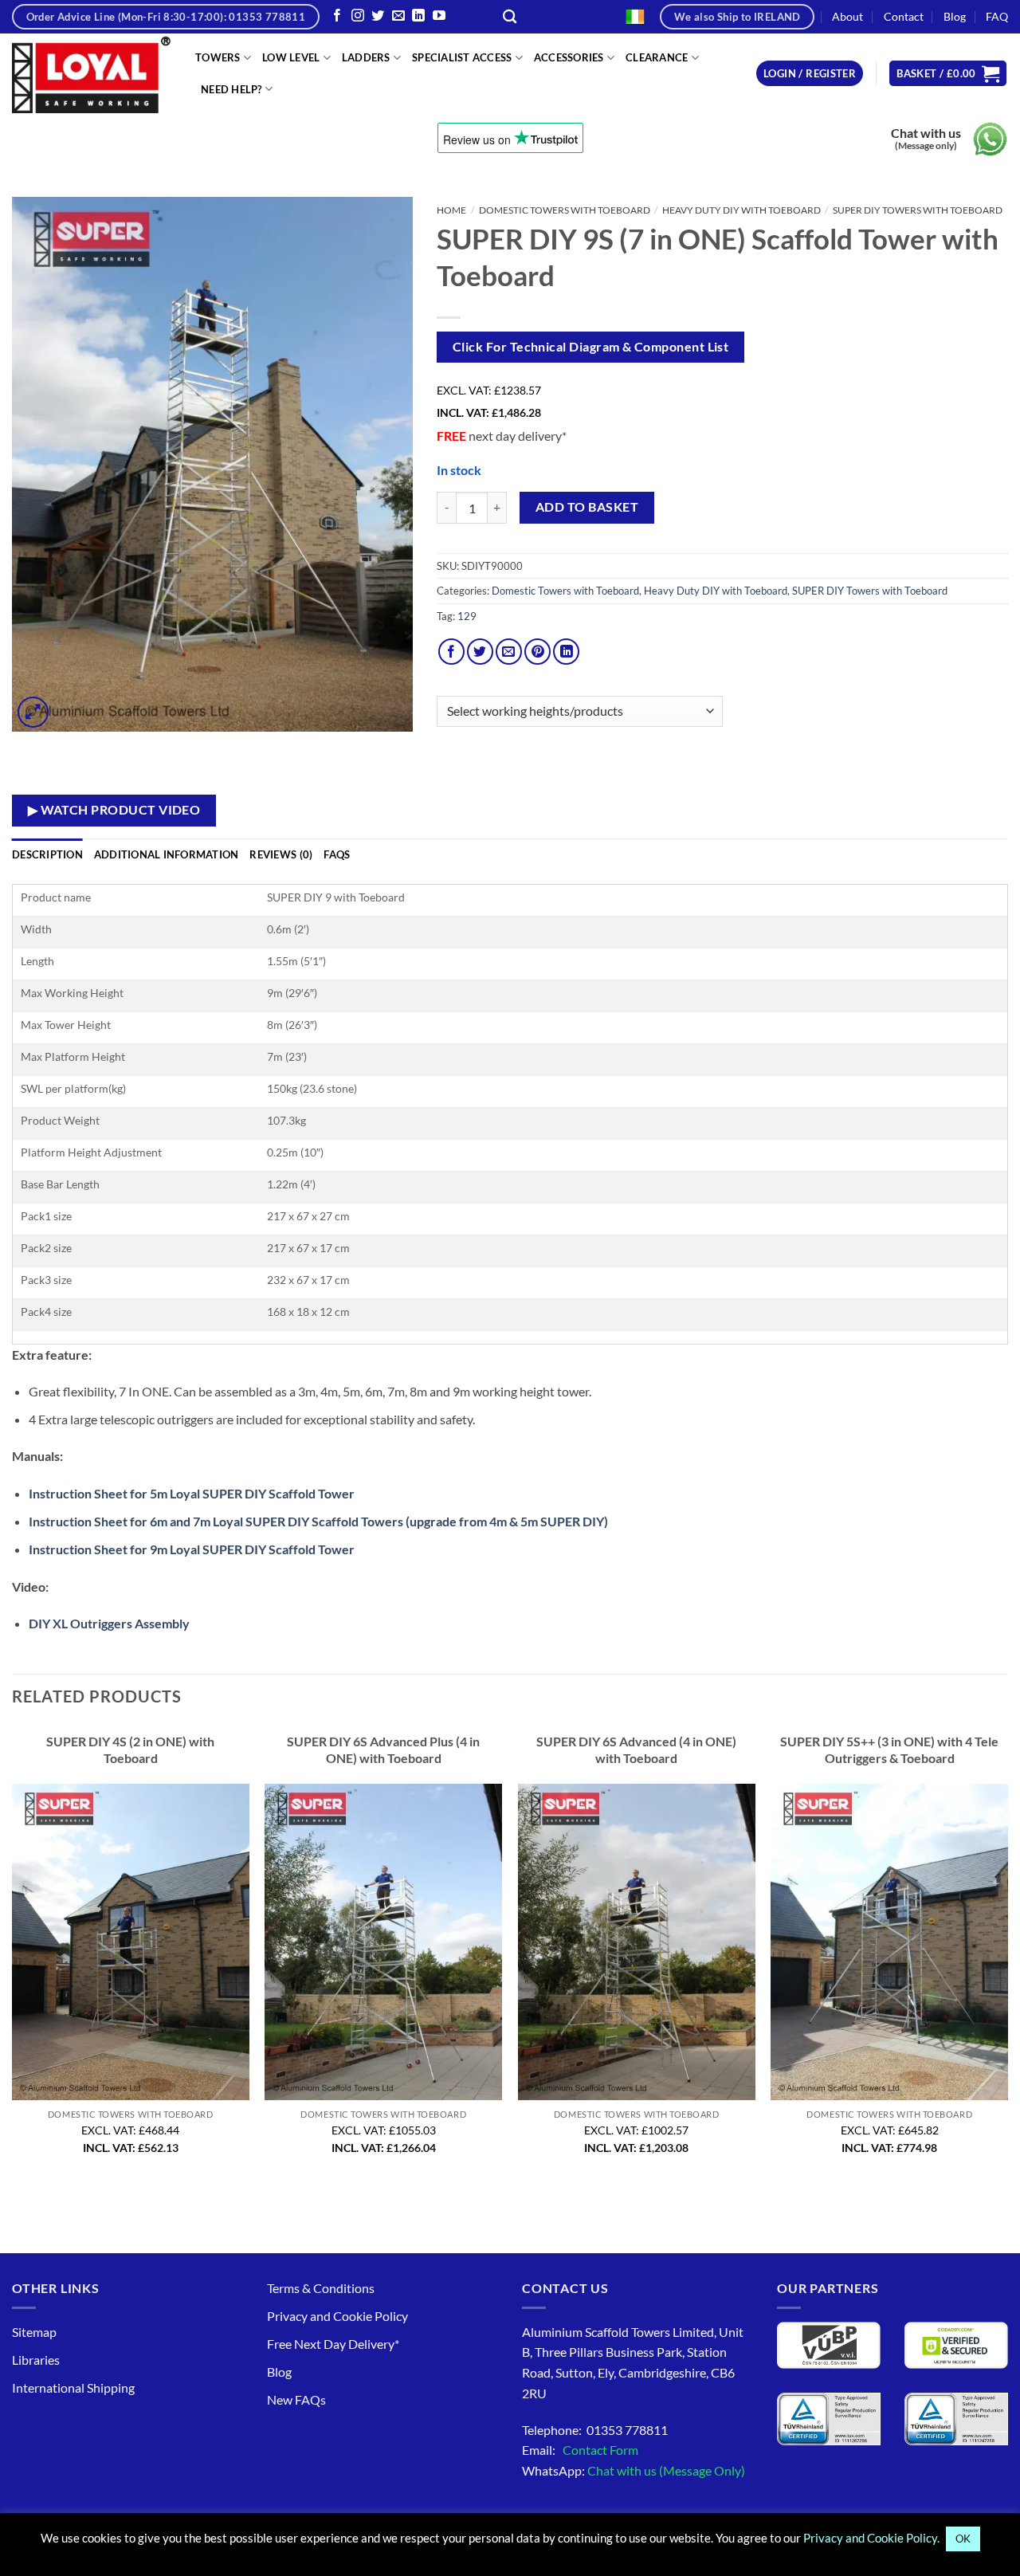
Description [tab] (47, 854)
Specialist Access (462, 57)
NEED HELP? (231, 89)
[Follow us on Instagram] (358, 16)
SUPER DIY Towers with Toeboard (918, 210)
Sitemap (34, 2332)
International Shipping (73, 2388)
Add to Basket (587, 507)
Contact (904, 16)
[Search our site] (510, 17)
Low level (291, 57)
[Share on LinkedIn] (566, 652)
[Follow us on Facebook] (337, 16)
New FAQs (296, 2399)
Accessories (569, 57)
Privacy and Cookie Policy (337, 2316)
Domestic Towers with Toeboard (565, 210)
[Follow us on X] (378, 16)
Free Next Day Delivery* (333, 2344)
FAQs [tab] (337, 854)
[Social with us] (398, 16)
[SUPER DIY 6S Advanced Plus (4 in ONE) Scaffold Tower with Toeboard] (383, 1942)
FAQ (997, 16)
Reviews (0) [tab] (281, 854)
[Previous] (13, 1955)
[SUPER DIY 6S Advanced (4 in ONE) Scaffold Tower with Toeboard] (637, 1942)
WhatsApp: (634, 2470)
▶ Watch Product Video (114, 810)
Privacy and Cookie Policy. (871, 2538)
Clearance (657, 57)
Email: (580, 2450)
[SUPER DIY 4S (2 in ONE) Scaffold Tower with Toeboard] (131, 1942)
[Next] (1007, 1955)
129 (467, 616)
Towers (218, 57)
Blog (955, 16)
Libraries (36, 2360)
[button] (810, 74)
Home (451, 210)
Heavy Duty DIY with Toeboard (741, 210)
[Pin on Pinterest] (537, 652)
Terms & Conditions (321, 2288)
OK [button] (963, 2539)
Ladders (366, 57)
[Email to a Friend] (509, 652)
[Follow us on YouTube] (439, 16)
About (847, 16)
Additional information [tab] (167, 854)
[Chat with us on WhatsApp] (990, 139)
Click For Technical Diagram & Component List (591, 347)
